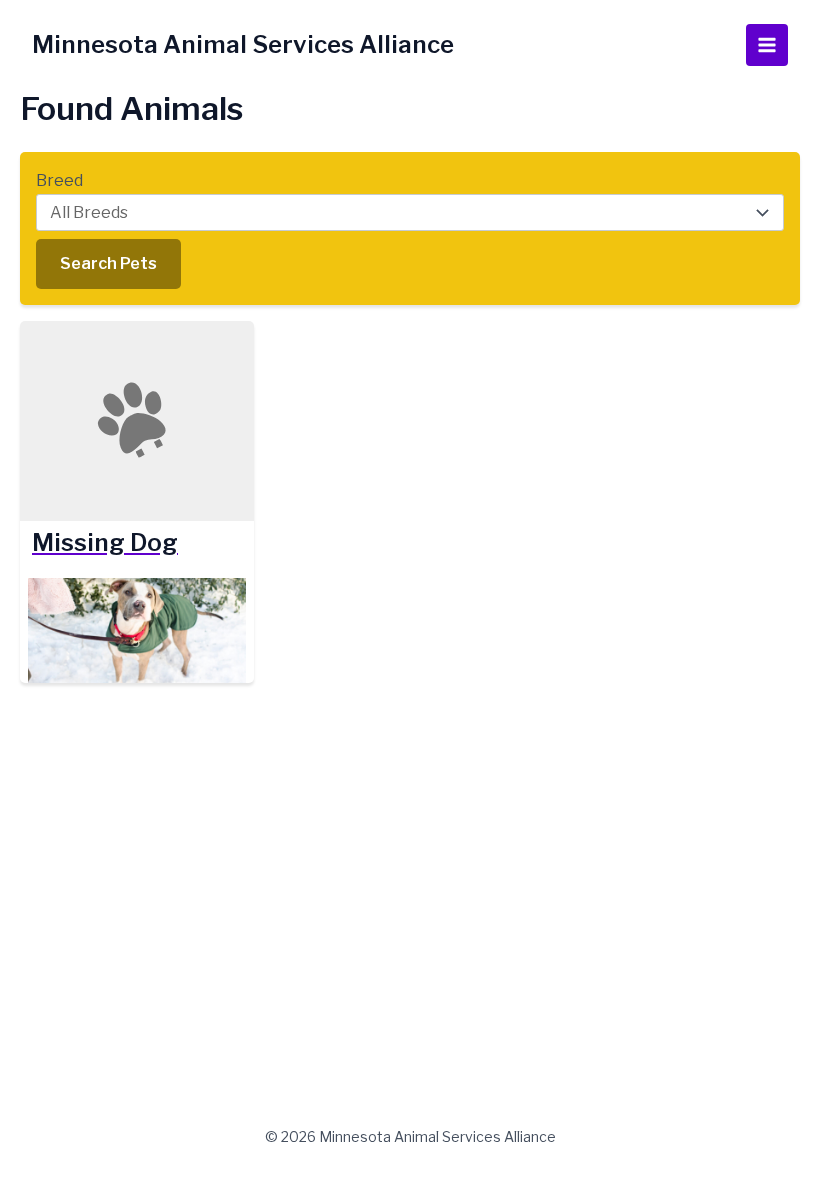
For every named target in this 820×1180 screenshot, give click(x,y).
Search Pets (108, 263)
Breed (59, 180)
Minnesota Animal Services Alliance (243, 44)
